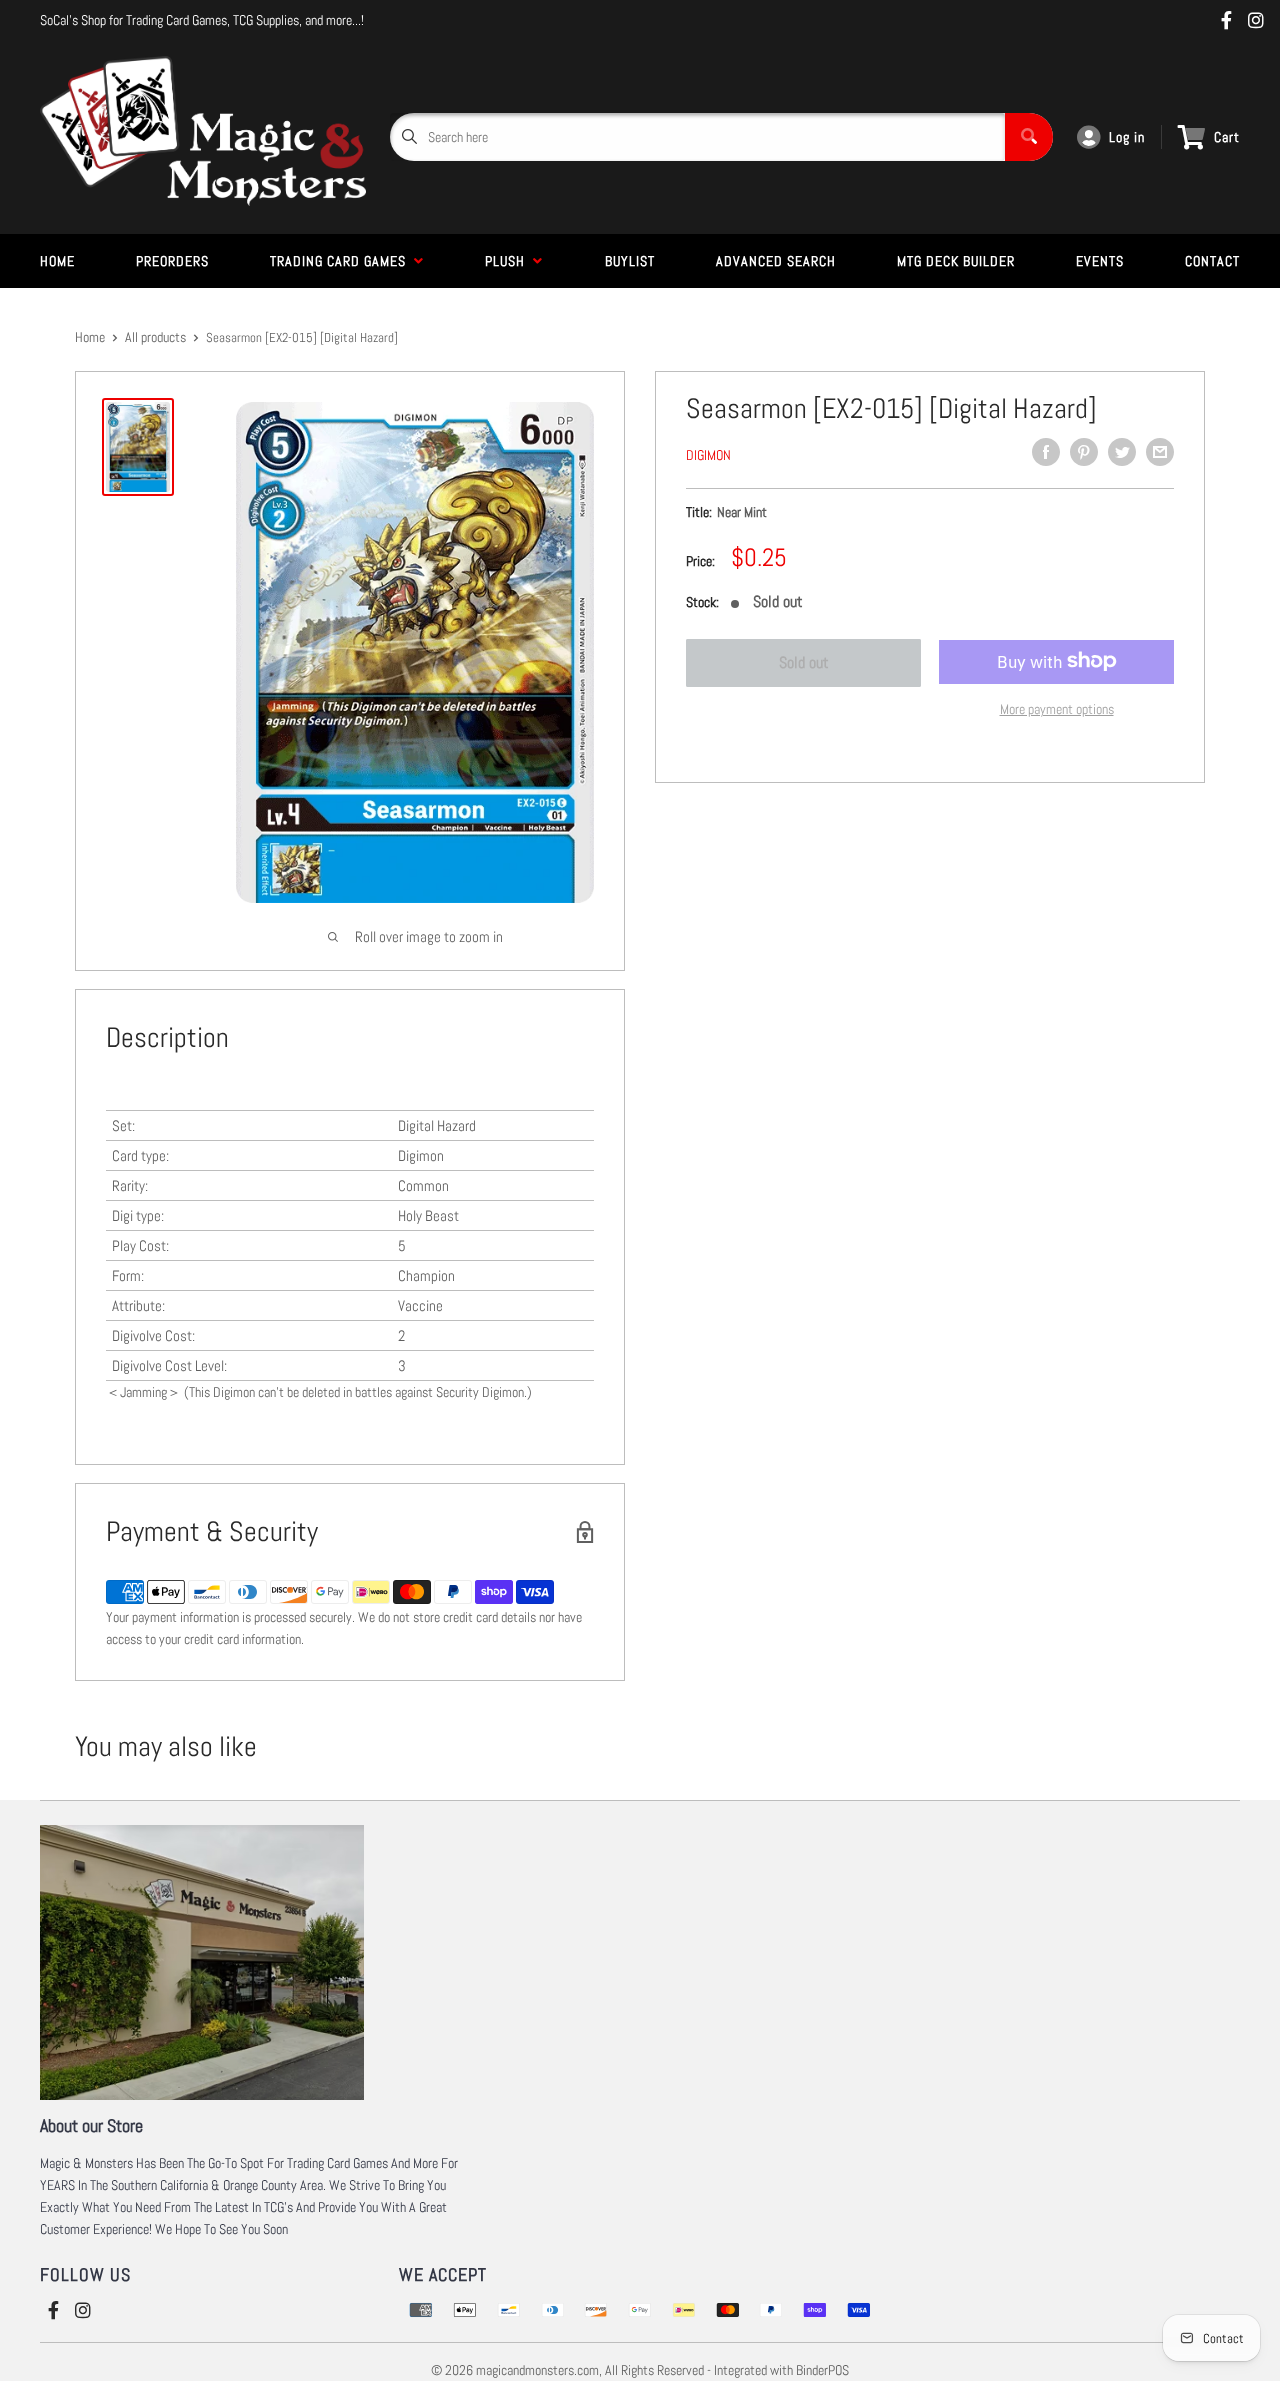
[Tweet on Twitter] (1122, 452)
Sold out (804, 662)
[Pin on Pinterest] (1084, 452)
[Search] (1029, 137)
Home (57, 261)
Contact (1212, 261)
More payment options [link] (1057, 708)
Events (1100, 261)
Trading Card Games (342, 261)
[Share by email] (1160, 452)
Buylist (630, 261)
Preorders (172, 261)
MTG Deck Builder (956, 261)
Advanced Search (776, 261)
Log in (1127, 137)
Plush (509, 261)
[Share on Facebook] (1046, 452)
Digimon (708, 455)
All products (155, 337)
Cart (1227, 137)
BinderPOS (822, 2370)
